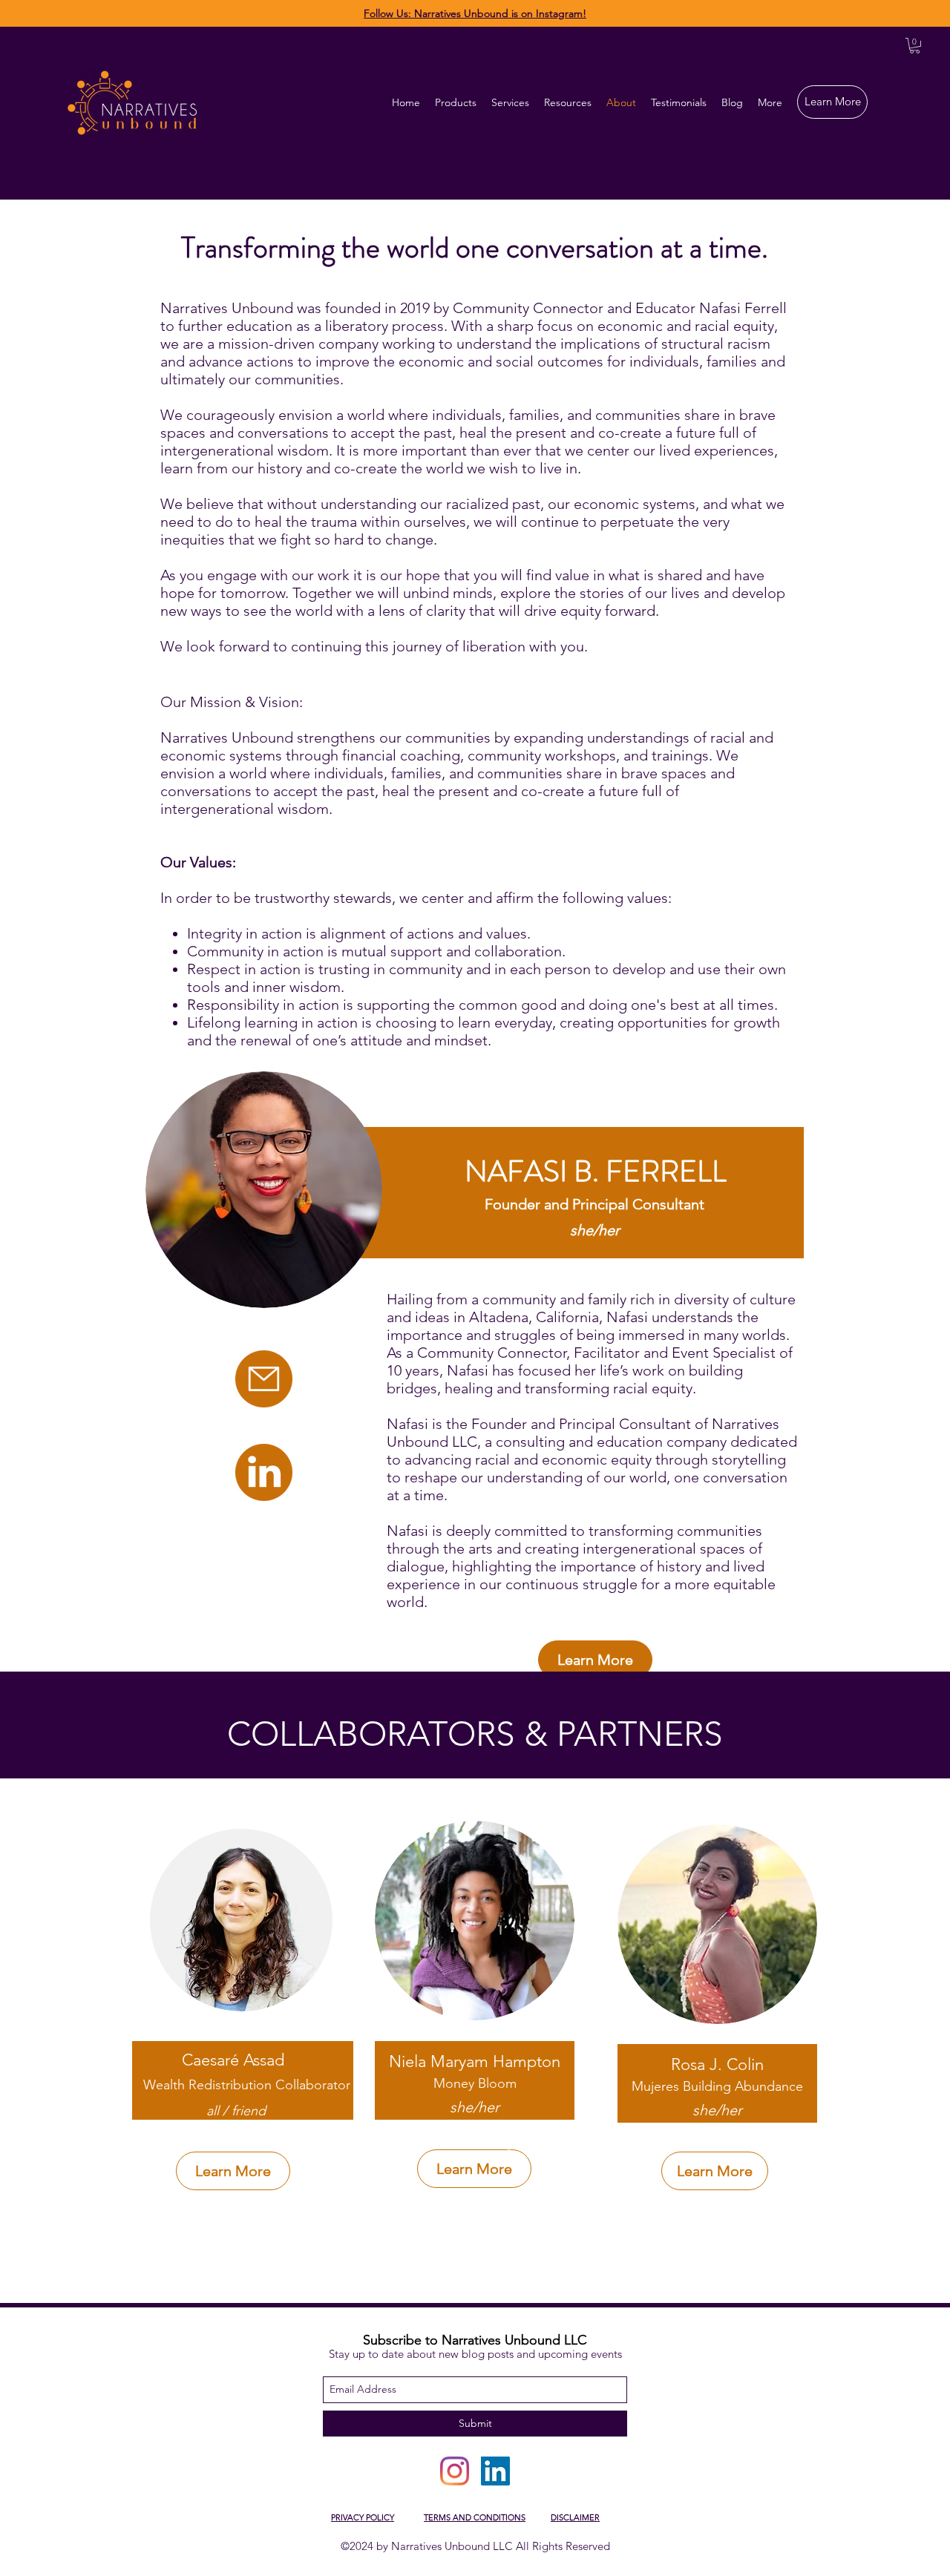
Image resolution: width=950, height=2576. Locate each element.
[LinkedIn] (495, 2471)
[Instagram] (455, 2471)
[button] (915, 46)
